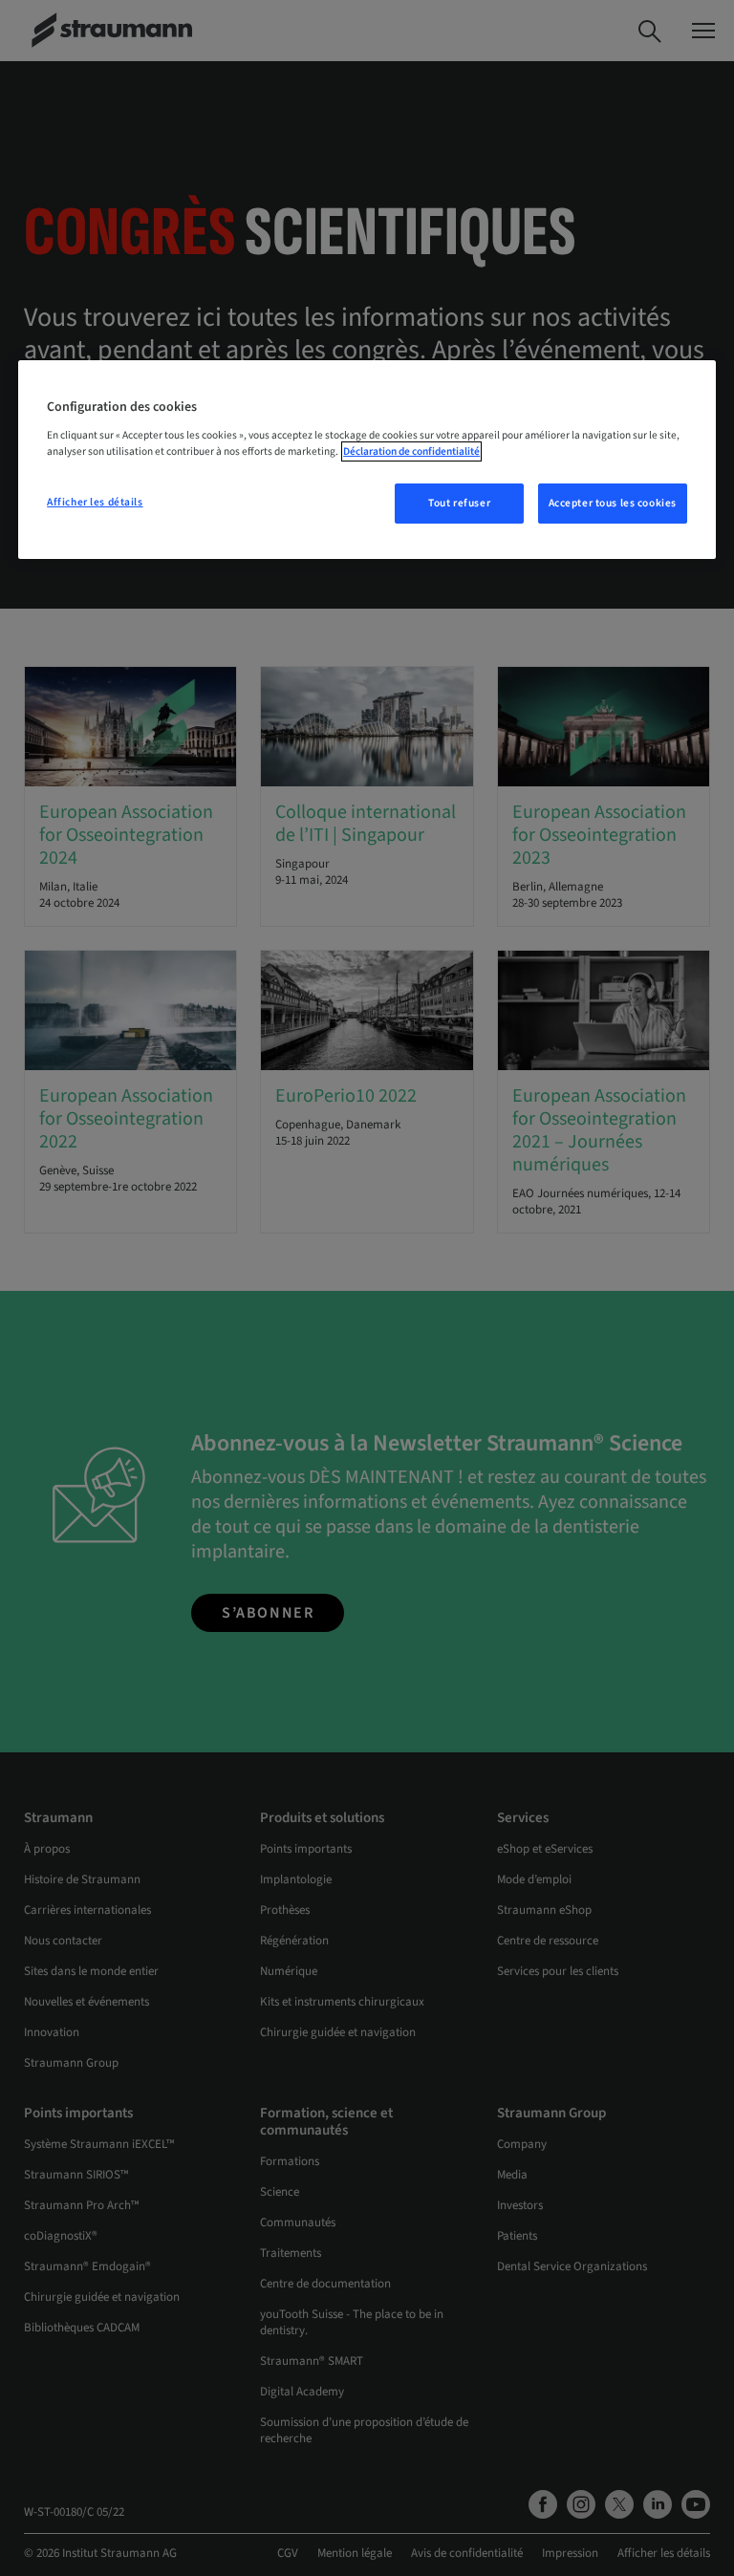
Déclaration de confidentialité (411, 451)
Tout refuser (459, 503)
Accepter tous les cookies (613, 503)
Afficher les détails (95, 502)
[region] (367, 460)
